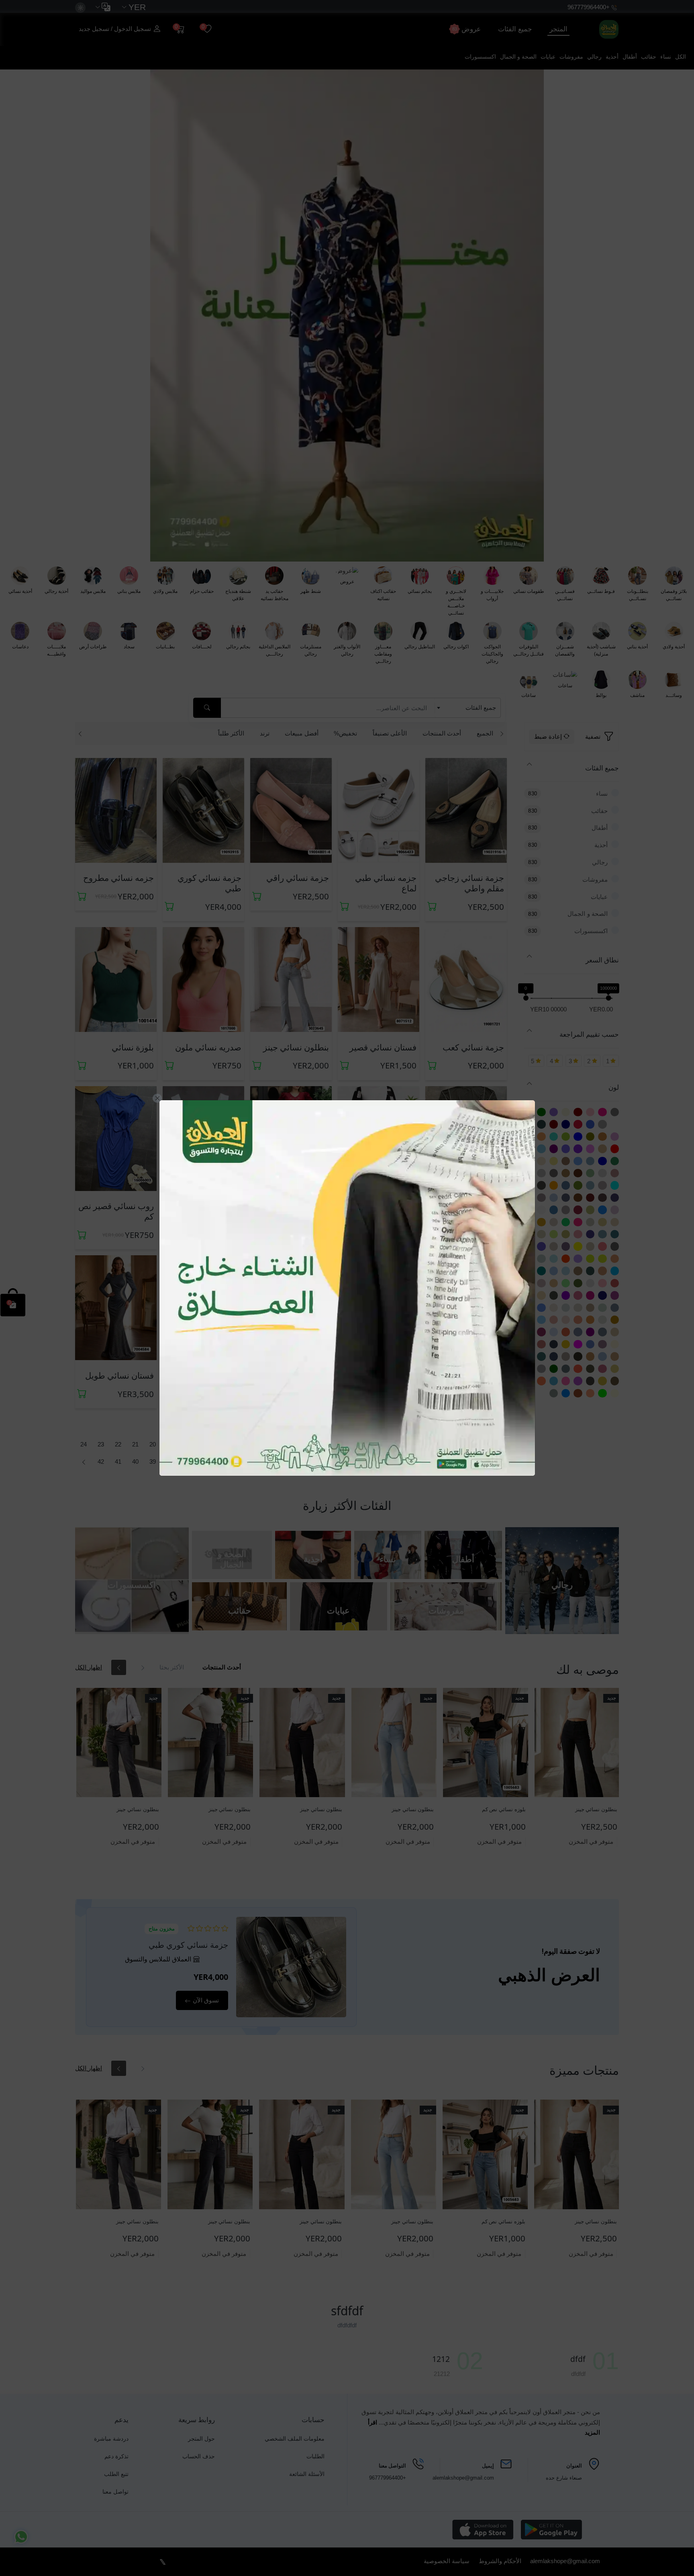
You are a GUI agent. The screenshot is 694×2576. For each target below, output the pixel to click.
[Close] (157, 1098)
